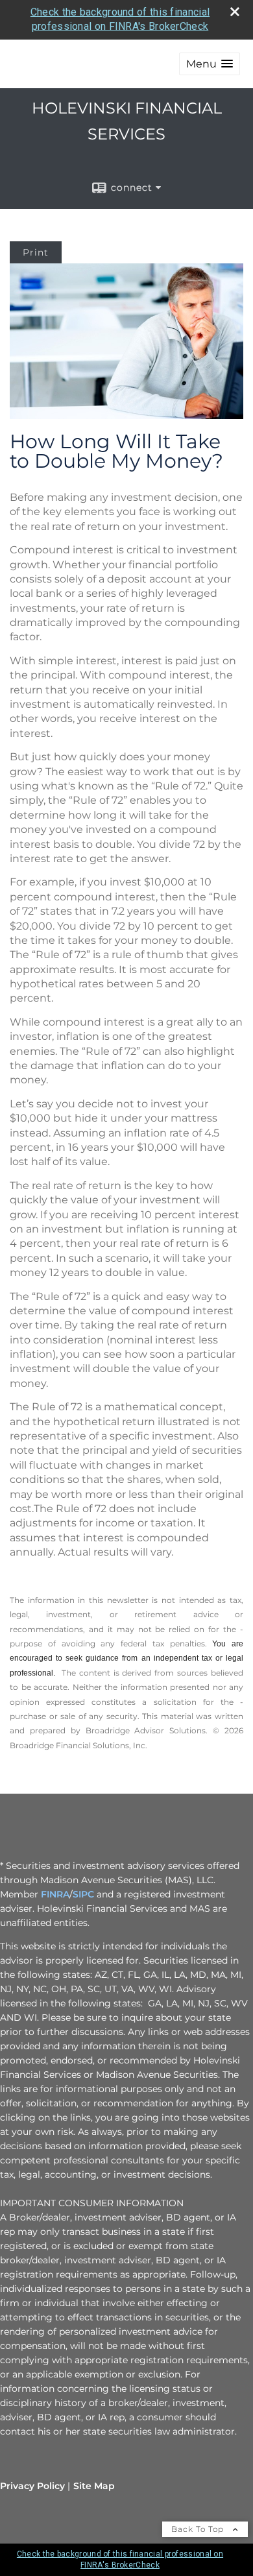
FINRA (55, 1894)
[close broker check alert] (235, 12)
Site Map (94, 2486)
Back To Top (199, 2529)
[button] (210, 64)
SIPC (83, 1894)
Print (36, 252)
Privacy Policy (32, 2486)
